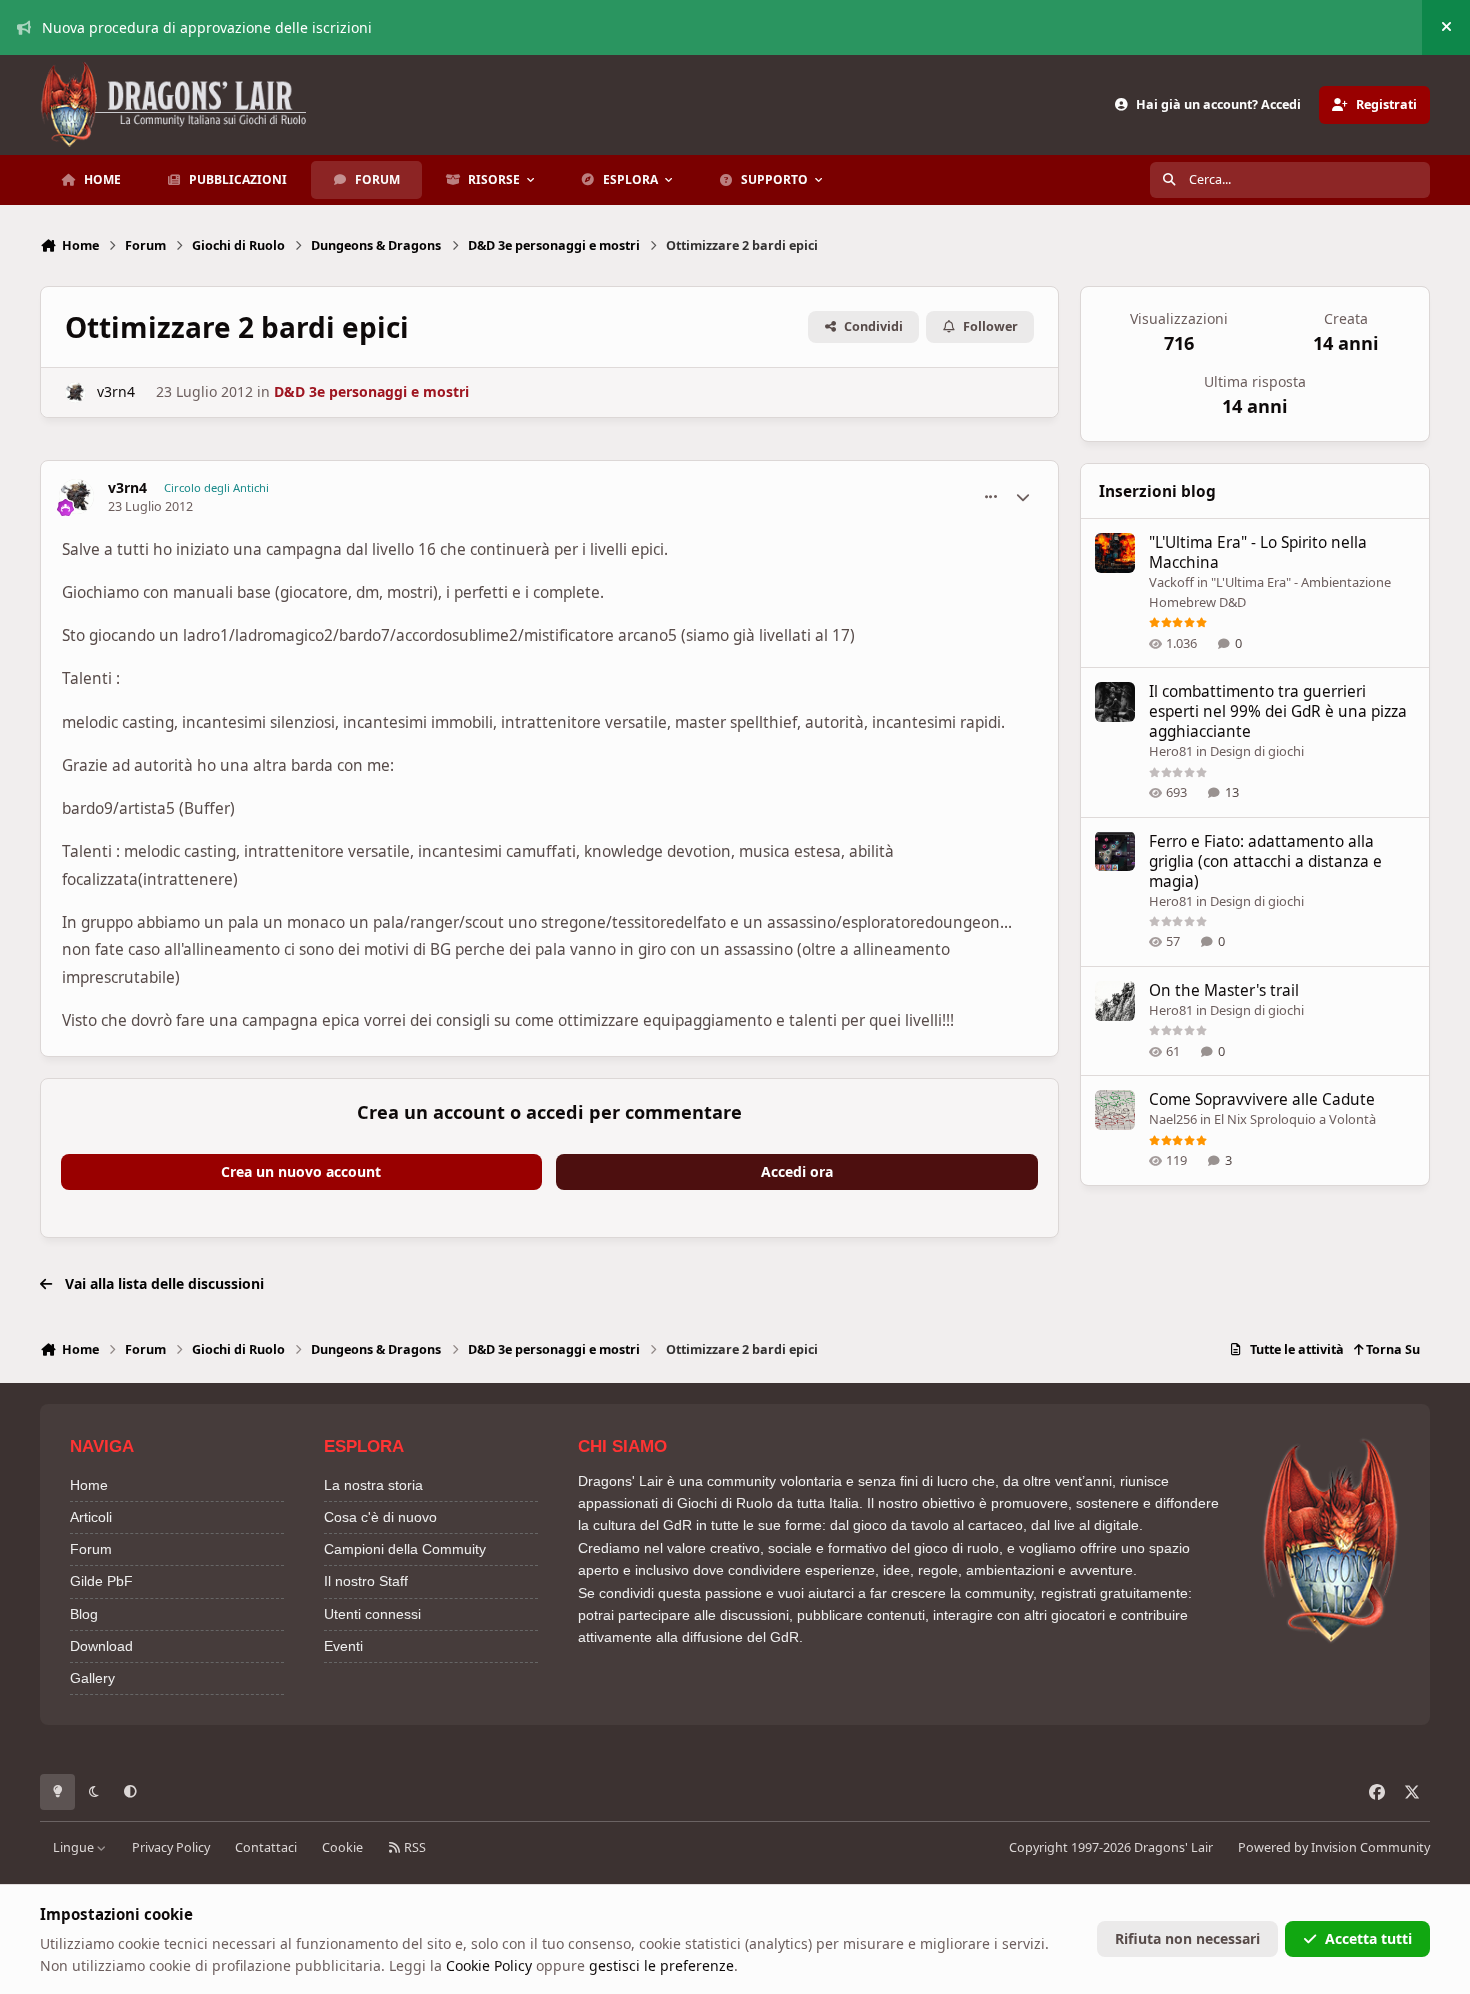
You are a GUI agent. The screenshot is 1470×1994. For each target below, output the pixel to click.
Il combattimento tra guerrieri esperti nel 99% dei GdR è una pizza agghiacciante (1278, 711)
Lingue (75, 1847)
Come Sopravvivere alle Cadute (1262, 1099)
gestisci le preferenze (661, 1965)
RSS (413, 1847)
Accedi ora (797, 1171)
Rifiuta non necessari (1187, 1938)
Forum (91, 1549)
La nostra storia (373, 1485)
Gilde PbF (101, 1581)
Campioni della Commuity (405, 1549)
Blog (84, 1614)
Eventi (343, 1646)
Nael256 (1173, 1119)
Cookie (342, 1847)
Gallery (92, 1678)
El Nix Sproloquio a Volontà (1295, 1119)
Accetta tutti (1368, 1938)
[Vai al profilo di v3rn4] (75, 392)
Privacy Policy (171, 1847)
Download (101, 1646)
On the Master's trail (1224, 990)
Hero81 (1171, 751)
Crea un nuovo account (301, 1171)
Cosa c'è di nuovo (380, 1517)
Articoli (91, 1517)
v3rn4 (116, 391)
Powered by (1334, 1847)
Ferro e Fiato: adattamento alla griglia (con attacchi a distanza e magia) (1265, 860)
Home (89, 1485)
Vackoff (1171, 582)
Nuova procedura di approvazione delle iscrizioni (207, 27)
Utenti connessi (372, 1614)
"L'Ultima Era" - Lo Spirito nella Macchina (1258, 552)
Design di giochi (1257, 751)
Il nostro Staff (366, 1581)
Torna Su (1391, 1349)
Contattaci (266, 1847)
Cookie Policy (489, 1965)
